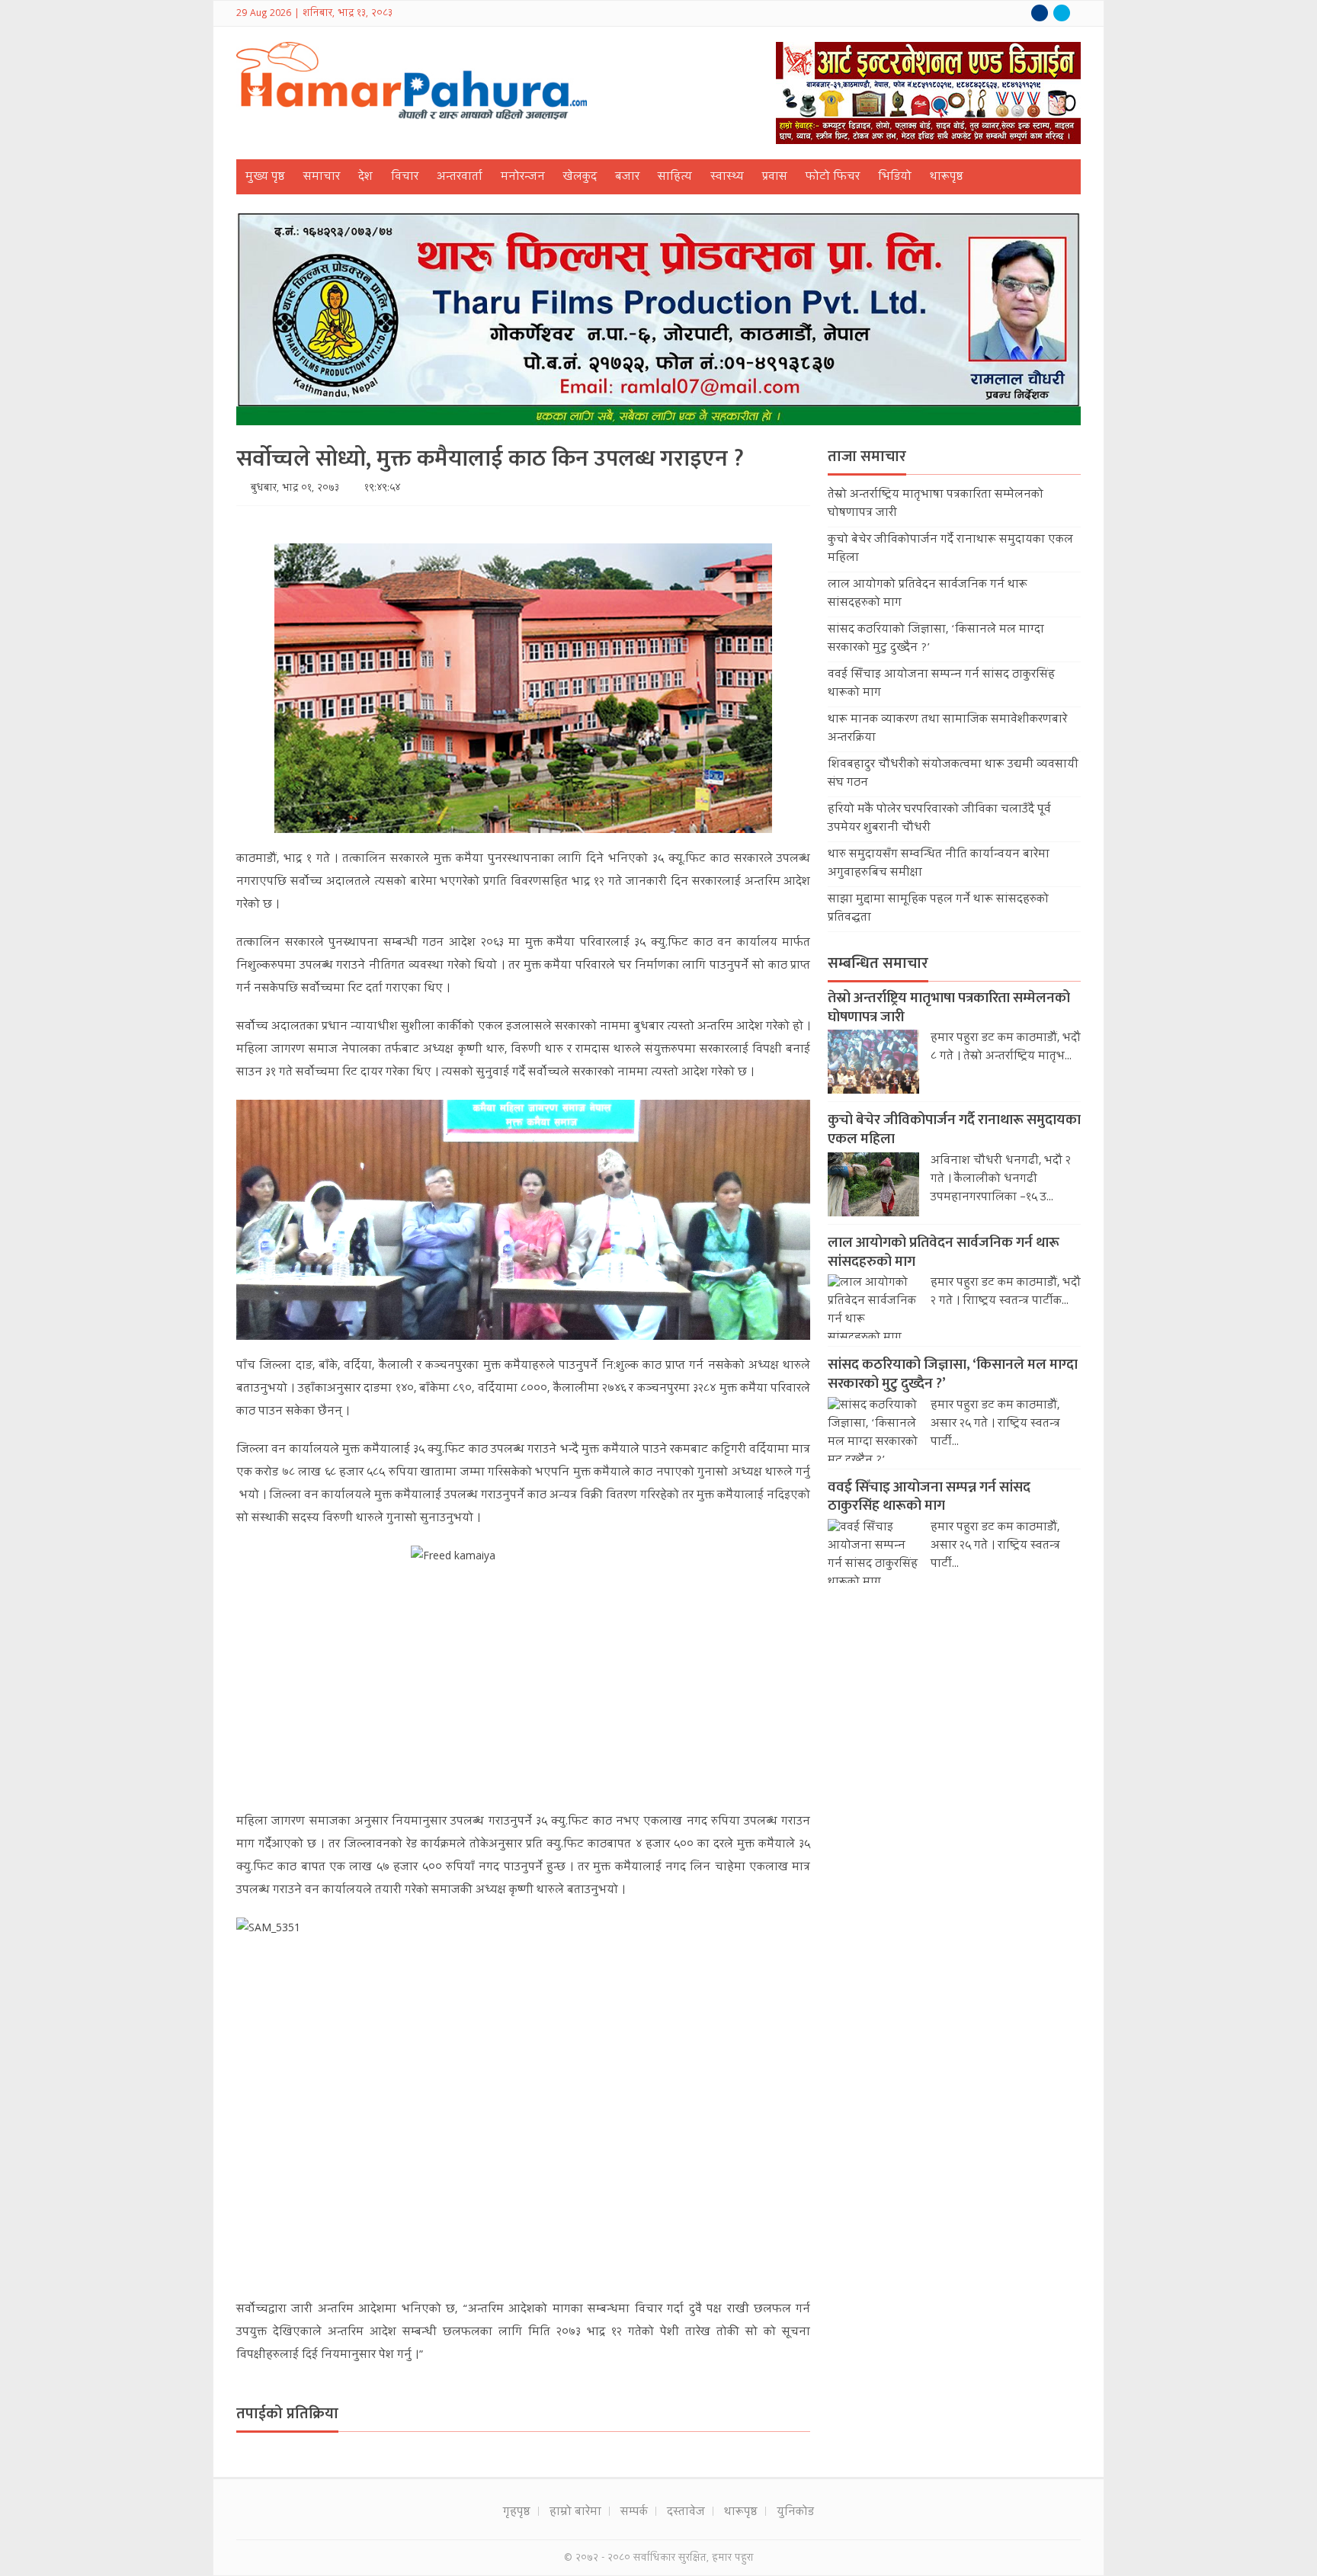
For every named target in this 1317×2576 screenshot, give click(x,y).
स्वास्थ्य (727, 178)
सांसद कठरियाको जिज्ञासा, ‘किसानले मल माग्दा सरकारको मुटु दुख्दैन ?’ (953, 1374)
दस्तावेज (686, 2513)
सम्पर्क (634, 2513)
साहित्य (675, 178)
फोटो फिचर (833, 178)
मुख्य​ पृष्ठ (265, 178)
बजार (627, 178)
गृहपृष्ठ (517, 2513)
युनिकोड (795, 2513)
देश (365, 178)
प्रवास (775, 178)
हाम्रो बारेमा (575, 2513)
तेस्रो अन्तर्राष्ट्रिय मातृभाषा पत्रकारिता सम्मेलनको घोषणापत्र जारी (949, 1008)
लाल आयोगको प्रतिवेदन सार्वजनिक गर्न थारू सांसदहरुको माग (944, 1252)
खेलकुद (580, 178)
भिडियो (895, 178)
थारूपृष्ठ (947, 178)
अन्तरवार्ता (460, 178)
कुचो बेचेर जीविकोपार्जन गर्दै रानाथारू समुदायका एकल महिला (954, 1129)
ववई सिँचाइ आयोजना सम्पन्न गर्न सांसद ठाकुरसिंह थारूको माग (929, 1497)
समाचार (322, 178)
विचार (405, 178)
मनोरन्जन (523, 178)
